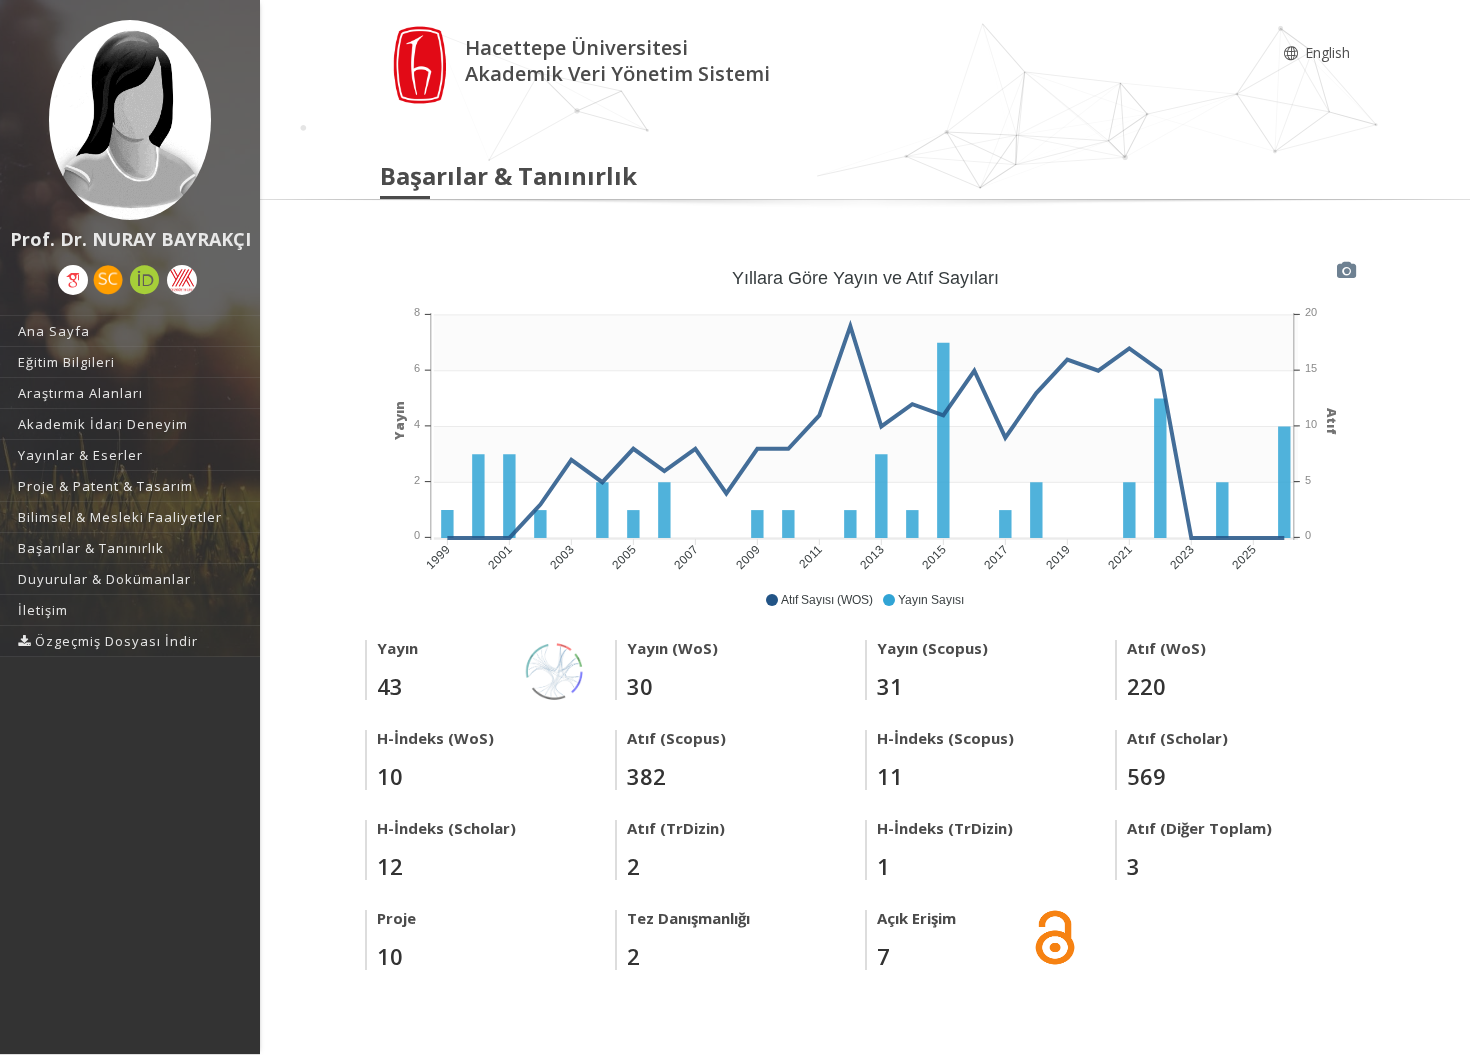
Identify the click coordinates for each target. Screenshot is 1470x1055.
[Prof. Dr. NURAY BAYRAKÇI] (130, 120)
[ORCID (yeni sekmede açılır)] (145, 280)
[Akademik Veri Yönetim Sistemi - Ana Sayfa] (422, 63)
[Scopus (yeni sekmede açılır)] (108, 280)
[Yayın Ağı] (555, 669)
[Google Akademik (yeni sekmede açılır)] (73, 280)
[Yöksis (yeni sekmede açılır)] (182, 280)
